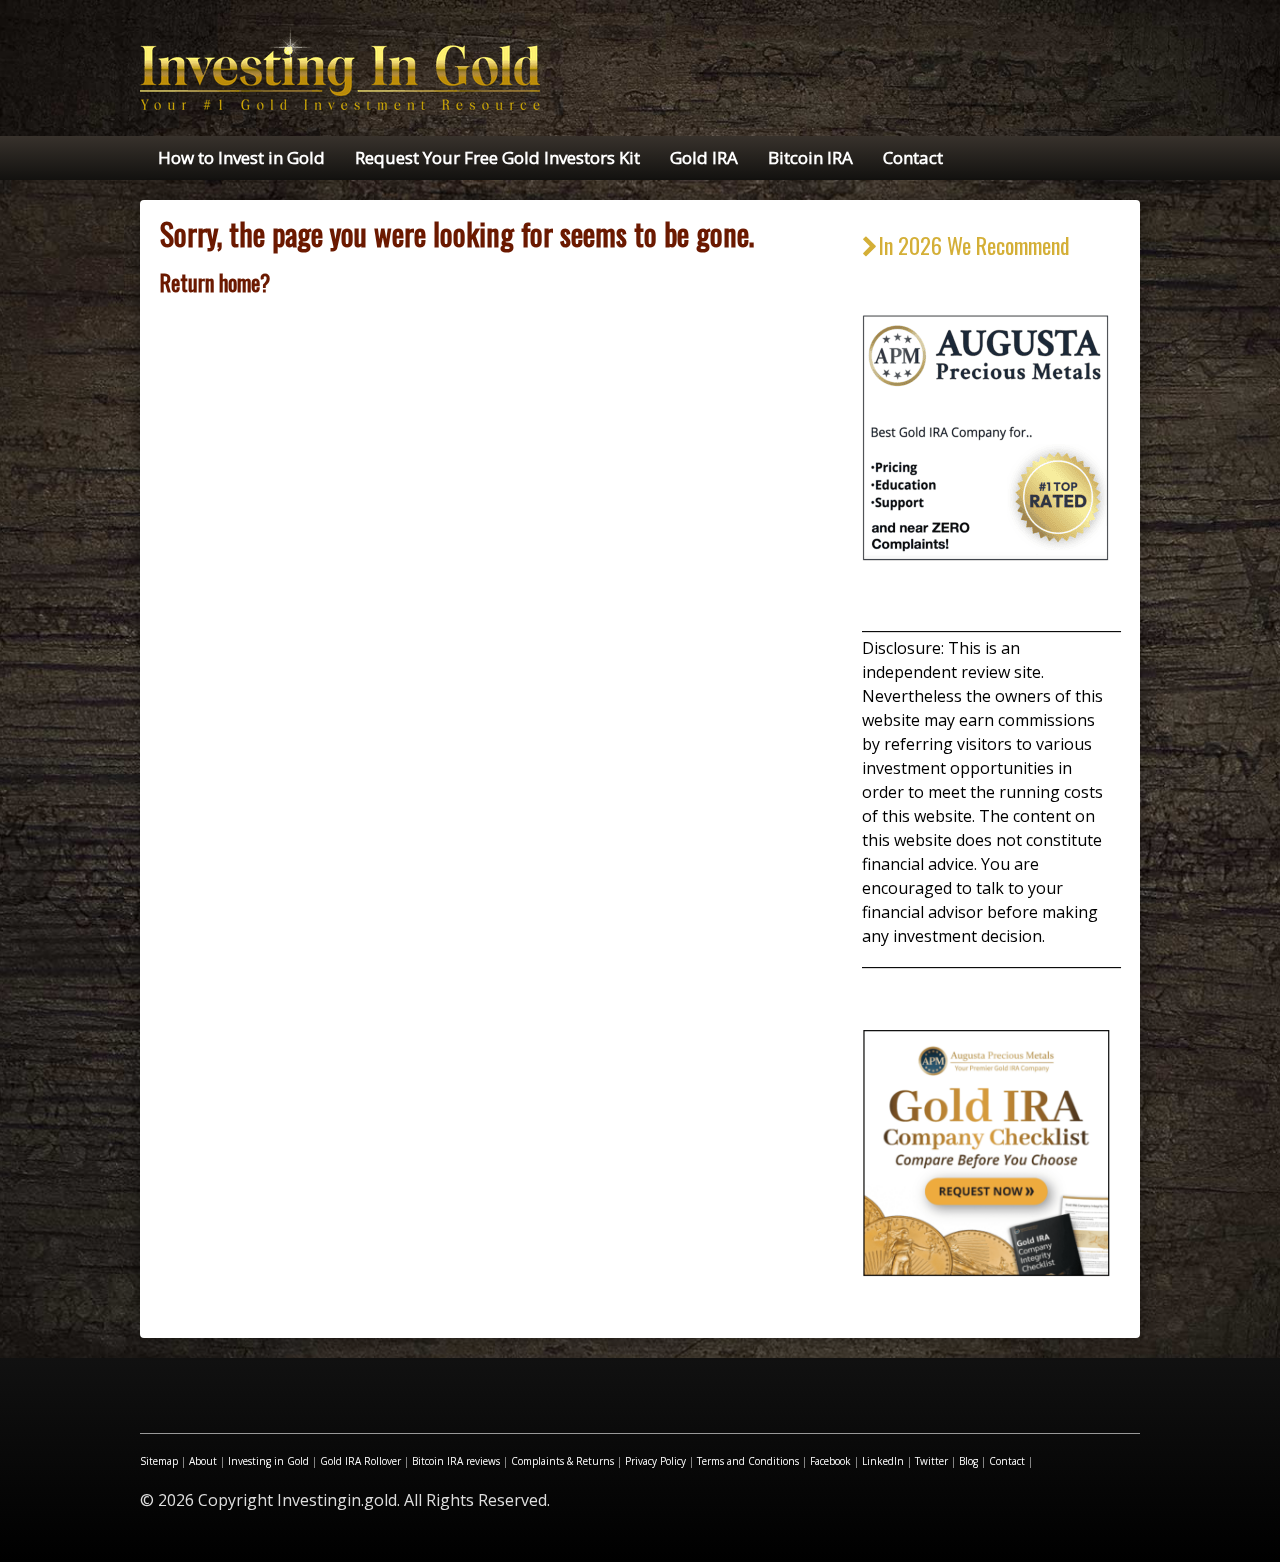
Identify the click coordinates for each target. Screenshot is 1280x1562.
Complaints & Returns (562, 1461)
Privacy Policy (655, 1461)
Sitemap (159, 1461)
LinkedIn (883, 1461)
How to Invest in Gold (241, 157)
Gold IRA (704, 157)
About (203, 1461)
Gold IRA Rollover (360, 1461)
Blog (968, 1461)
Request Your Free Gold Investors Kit (497, 157)
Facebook (830, 1461)
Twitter (931, 1461)
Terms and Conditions (748, 1461)
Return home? (215, 282)
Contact (913, 157)
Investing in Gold (268, 1461)
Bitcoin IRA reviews (456, 1461)
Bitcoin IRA (810, 157)
